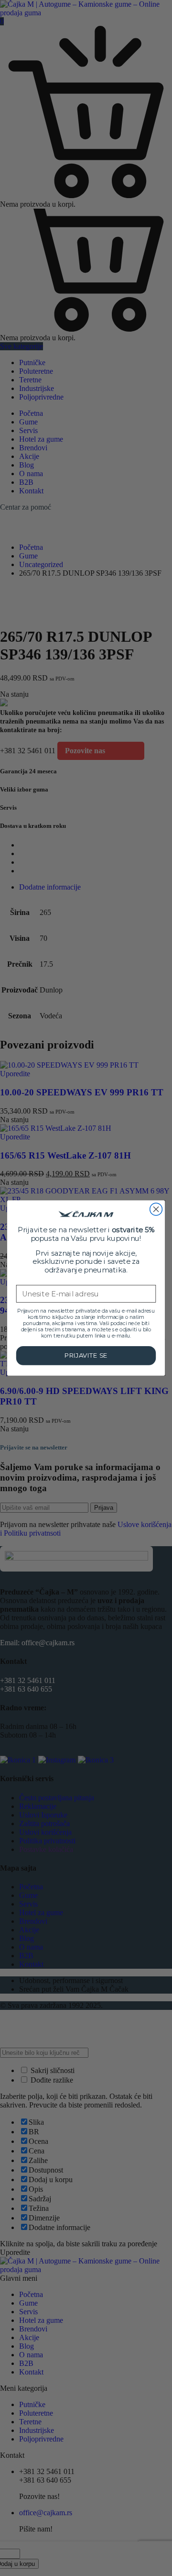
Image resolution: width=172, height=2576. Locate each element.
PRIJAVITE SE (86, 1356)
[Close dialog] (156, 1209)
